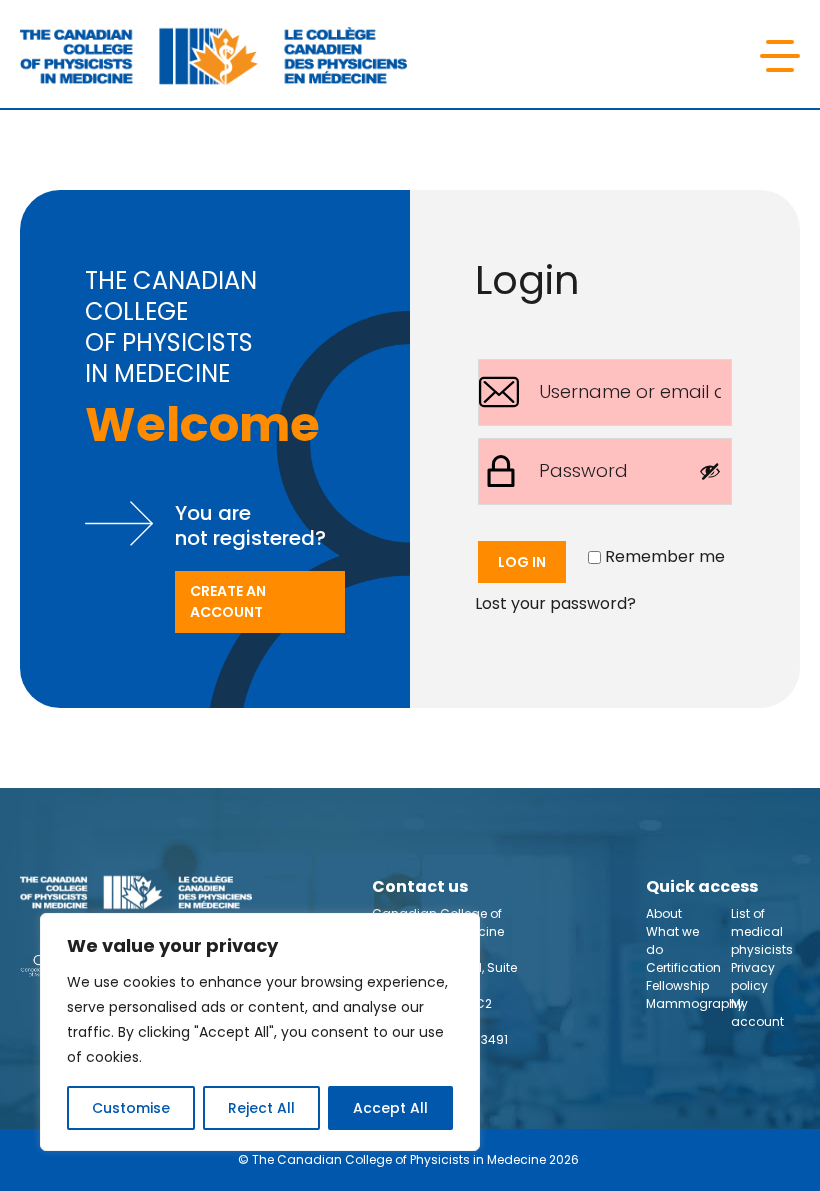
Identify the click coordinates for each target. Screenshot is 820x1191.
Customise (131, 1108)
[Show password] (710, 471)
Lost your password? (555, 603)
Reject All (261, 1108)
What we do (672, 940)
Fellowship (677, 985)
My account (757, 1012)
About (664, 913)
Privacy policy (753, 976)
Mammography (695, 1003)
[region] (260, 1032)
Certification (683, 967)
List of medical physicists (762, 931)
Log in (522, 562)
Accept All (390, 1108)
